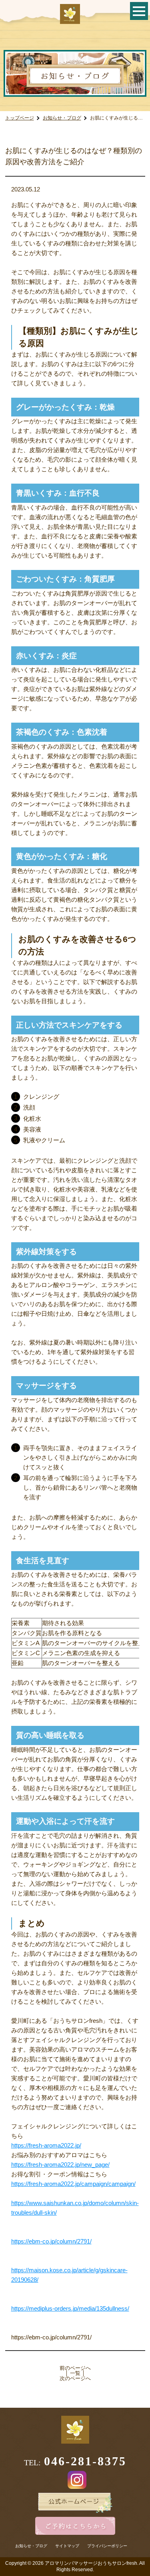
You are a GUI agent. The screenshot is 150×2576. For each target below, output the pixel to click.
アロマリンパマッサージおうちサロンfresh (91, 2563)
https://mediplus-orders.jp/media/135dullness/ (70, 2308)
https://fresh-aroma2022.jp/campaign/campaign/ (73, 2184)
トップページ (20, 118)
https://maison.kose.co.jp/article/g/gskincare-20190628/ (69, 2275)
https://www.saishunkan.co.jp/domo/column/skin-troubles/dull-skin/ (75, 2208)
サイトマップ (67, 2546)
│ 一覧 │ (75, 2373)
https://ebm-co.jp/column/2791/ (51, 2241)
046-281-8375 (85, 2461)
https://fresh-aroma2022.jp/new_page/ (60, 2165)
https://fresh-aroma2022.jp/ (46, 2145)
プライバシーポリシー (107, 2546)
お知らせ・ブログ (62, 118)
